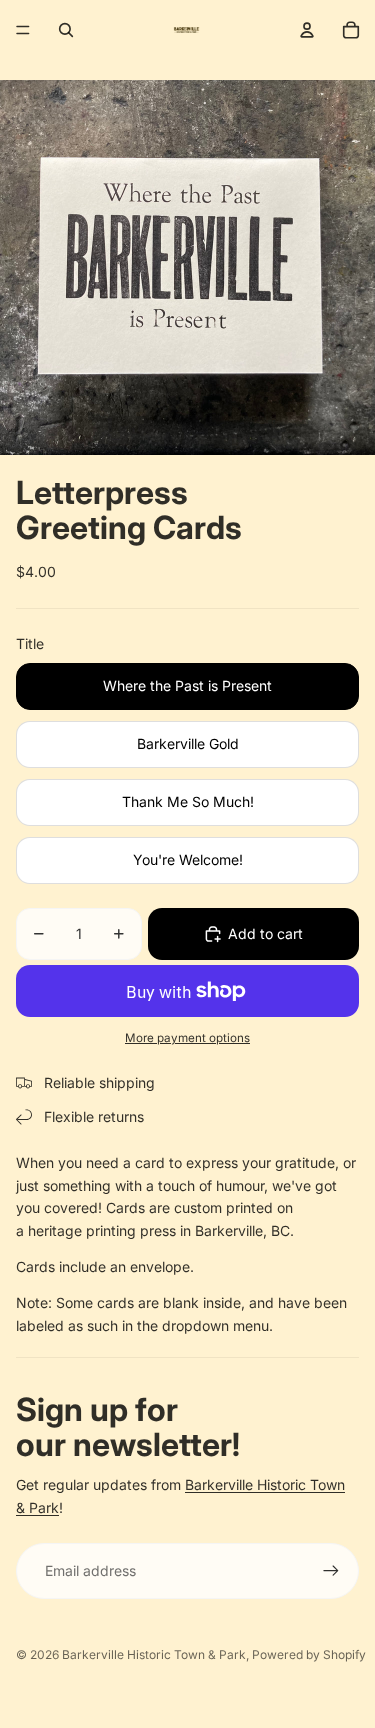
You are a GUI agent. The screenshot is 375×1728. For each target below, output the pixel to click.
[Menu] (23, 30)
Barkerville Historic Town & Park (154, 1654)
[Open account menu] (307, 30)
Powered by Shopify (309, 1654)
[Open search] (66, 30)
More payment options (187, 1038)
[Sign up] (331, 1571)
